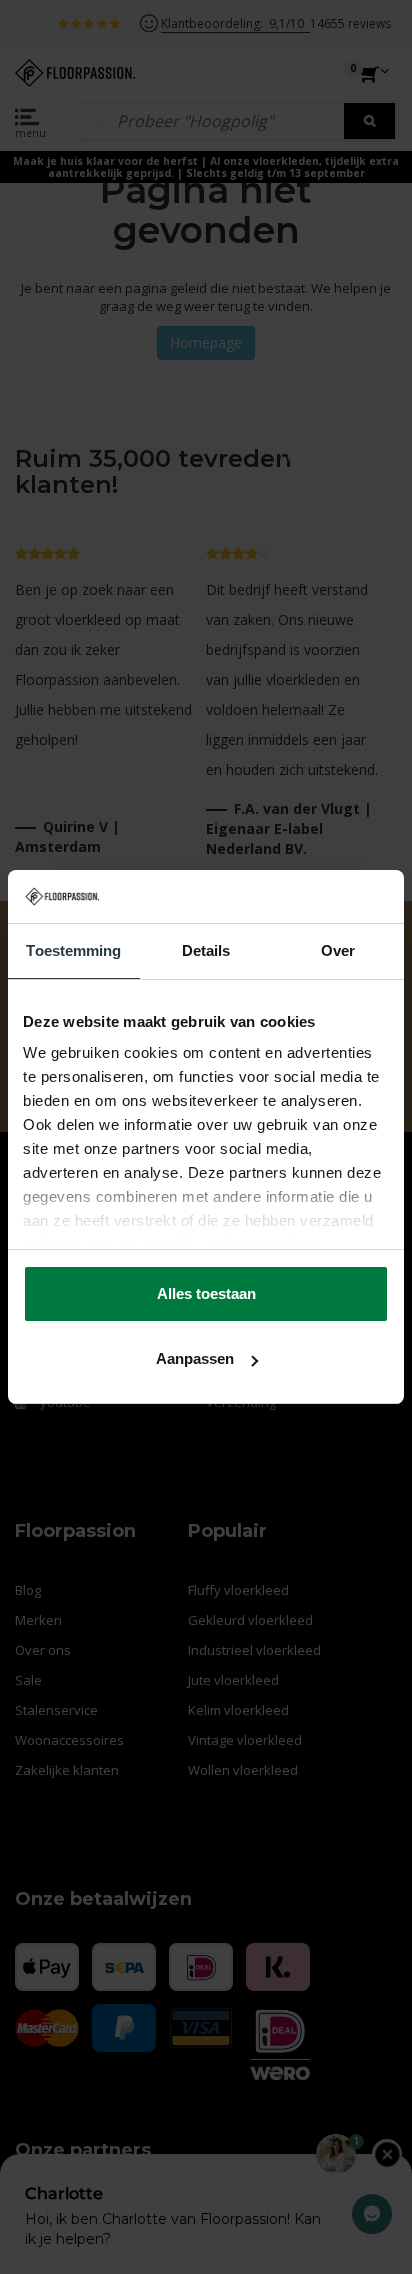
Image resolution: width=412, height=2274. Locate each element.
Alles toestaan (206, 1293)
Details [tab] (206, 950)
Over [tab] (338, 950)
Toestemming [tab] (73, 950)
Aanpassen (195, 1358)
